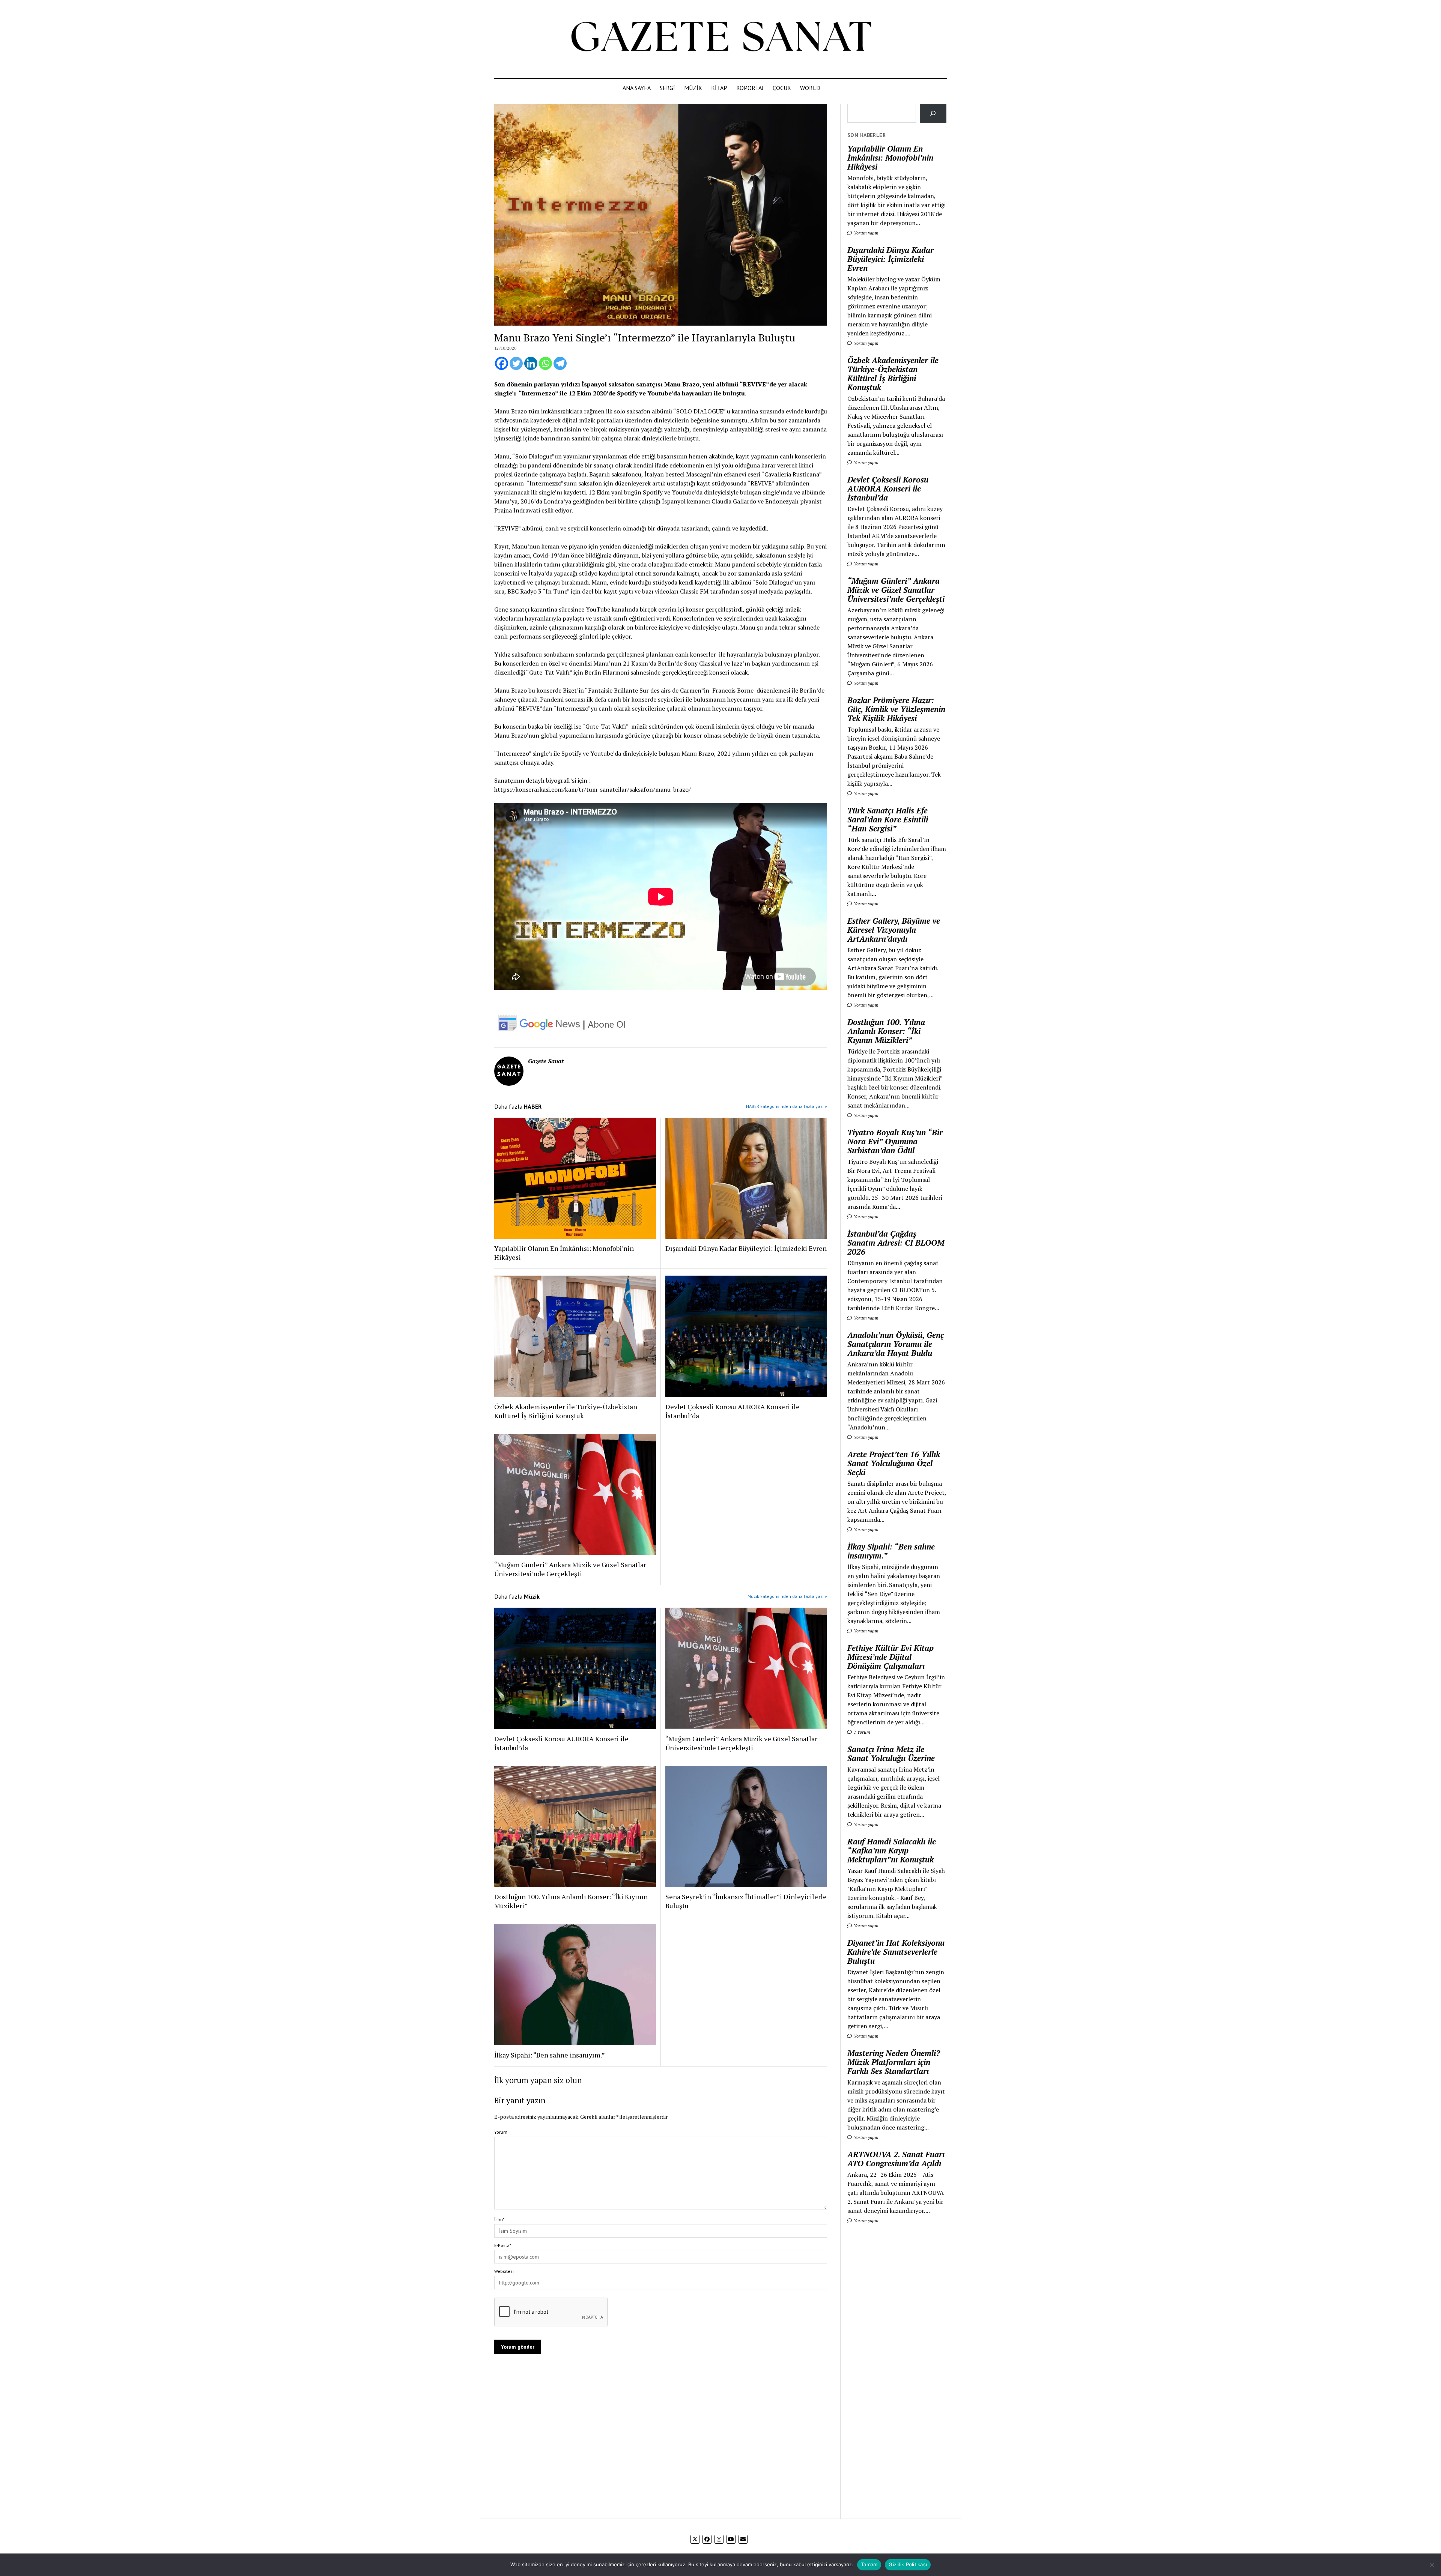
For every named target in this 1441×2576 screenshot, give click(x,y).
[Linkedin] (531, 363)
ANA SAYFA (637, 88)
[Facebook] (502, 363)
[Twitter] (516, 363)
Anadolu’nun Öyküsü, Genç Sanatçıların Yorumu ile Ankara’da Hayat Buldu (896, 1344)
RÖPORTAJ (750, 88)
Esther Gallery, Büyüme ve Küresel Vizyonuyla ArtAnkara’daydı (894, 930)
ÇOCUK (782, 88)
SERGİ (667, 88)
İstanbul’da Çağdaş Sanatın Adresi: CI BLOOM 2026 (896, 1243)
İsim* (499, 2219)
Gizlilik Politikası (908, 2564)
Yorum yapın (866, 233)
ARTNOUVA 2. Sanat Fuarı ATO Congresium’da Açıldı (896, 2159)
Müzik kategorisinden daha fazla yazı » (787, 1596)
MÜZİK (693, 88)
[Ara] (933, 113)
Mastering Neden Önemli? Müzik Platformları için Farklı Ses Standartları (894, 2062)
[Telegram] (560, 363)
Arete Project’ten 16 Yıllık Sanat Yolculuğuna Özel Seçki (894, 1463)
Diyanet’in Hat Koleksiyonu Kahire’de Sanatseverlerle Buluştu (896, 1952)
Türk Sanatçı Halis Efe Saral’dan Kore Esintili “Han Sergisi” (888, 819)
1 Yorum (861, 1732)
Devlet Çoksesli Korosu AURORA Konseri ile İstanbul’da (733, 1411)
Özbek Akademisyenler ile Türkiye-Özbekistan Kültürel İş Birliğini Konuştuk (566, 1411)
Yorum (501, 2132)
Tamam (869, 2564)
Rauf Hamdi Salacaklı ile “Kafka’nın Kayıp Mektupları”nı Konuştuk (892, 1850)
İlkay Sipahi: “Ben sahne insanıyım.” (550, 2055)
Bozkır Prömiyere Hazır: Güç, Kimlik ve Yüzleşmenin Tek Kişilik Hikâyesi (896, 709)
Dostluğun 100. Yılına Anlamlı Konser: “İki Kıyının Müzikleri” (571, 1901)
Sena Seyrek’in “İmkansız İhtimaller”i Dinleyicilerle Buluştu (746, 1901)
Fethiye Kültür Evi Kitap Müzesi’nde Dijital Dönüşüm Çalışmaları (890, 1657)
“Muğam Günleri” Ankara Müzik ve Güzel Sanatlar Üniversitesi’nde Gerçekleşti (570, 1569)
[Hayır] (1432, 2565)
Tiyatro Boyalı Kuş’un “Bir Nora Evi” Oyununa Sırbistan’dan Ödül (895, 1141)
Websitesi (504, 2271)
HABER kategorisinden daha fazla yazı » (787, 1106)
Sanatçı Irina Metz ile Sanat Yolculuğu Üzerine (891, 1754)
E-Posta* (503, 2245)
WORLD (810, 88)
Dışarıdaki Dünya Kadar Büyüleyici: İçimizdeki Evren (746, 1248)
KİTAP (719, 88)
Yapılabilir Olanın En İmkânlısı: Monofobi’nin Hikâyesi (564, 1253)
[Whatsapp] (545, 363)
